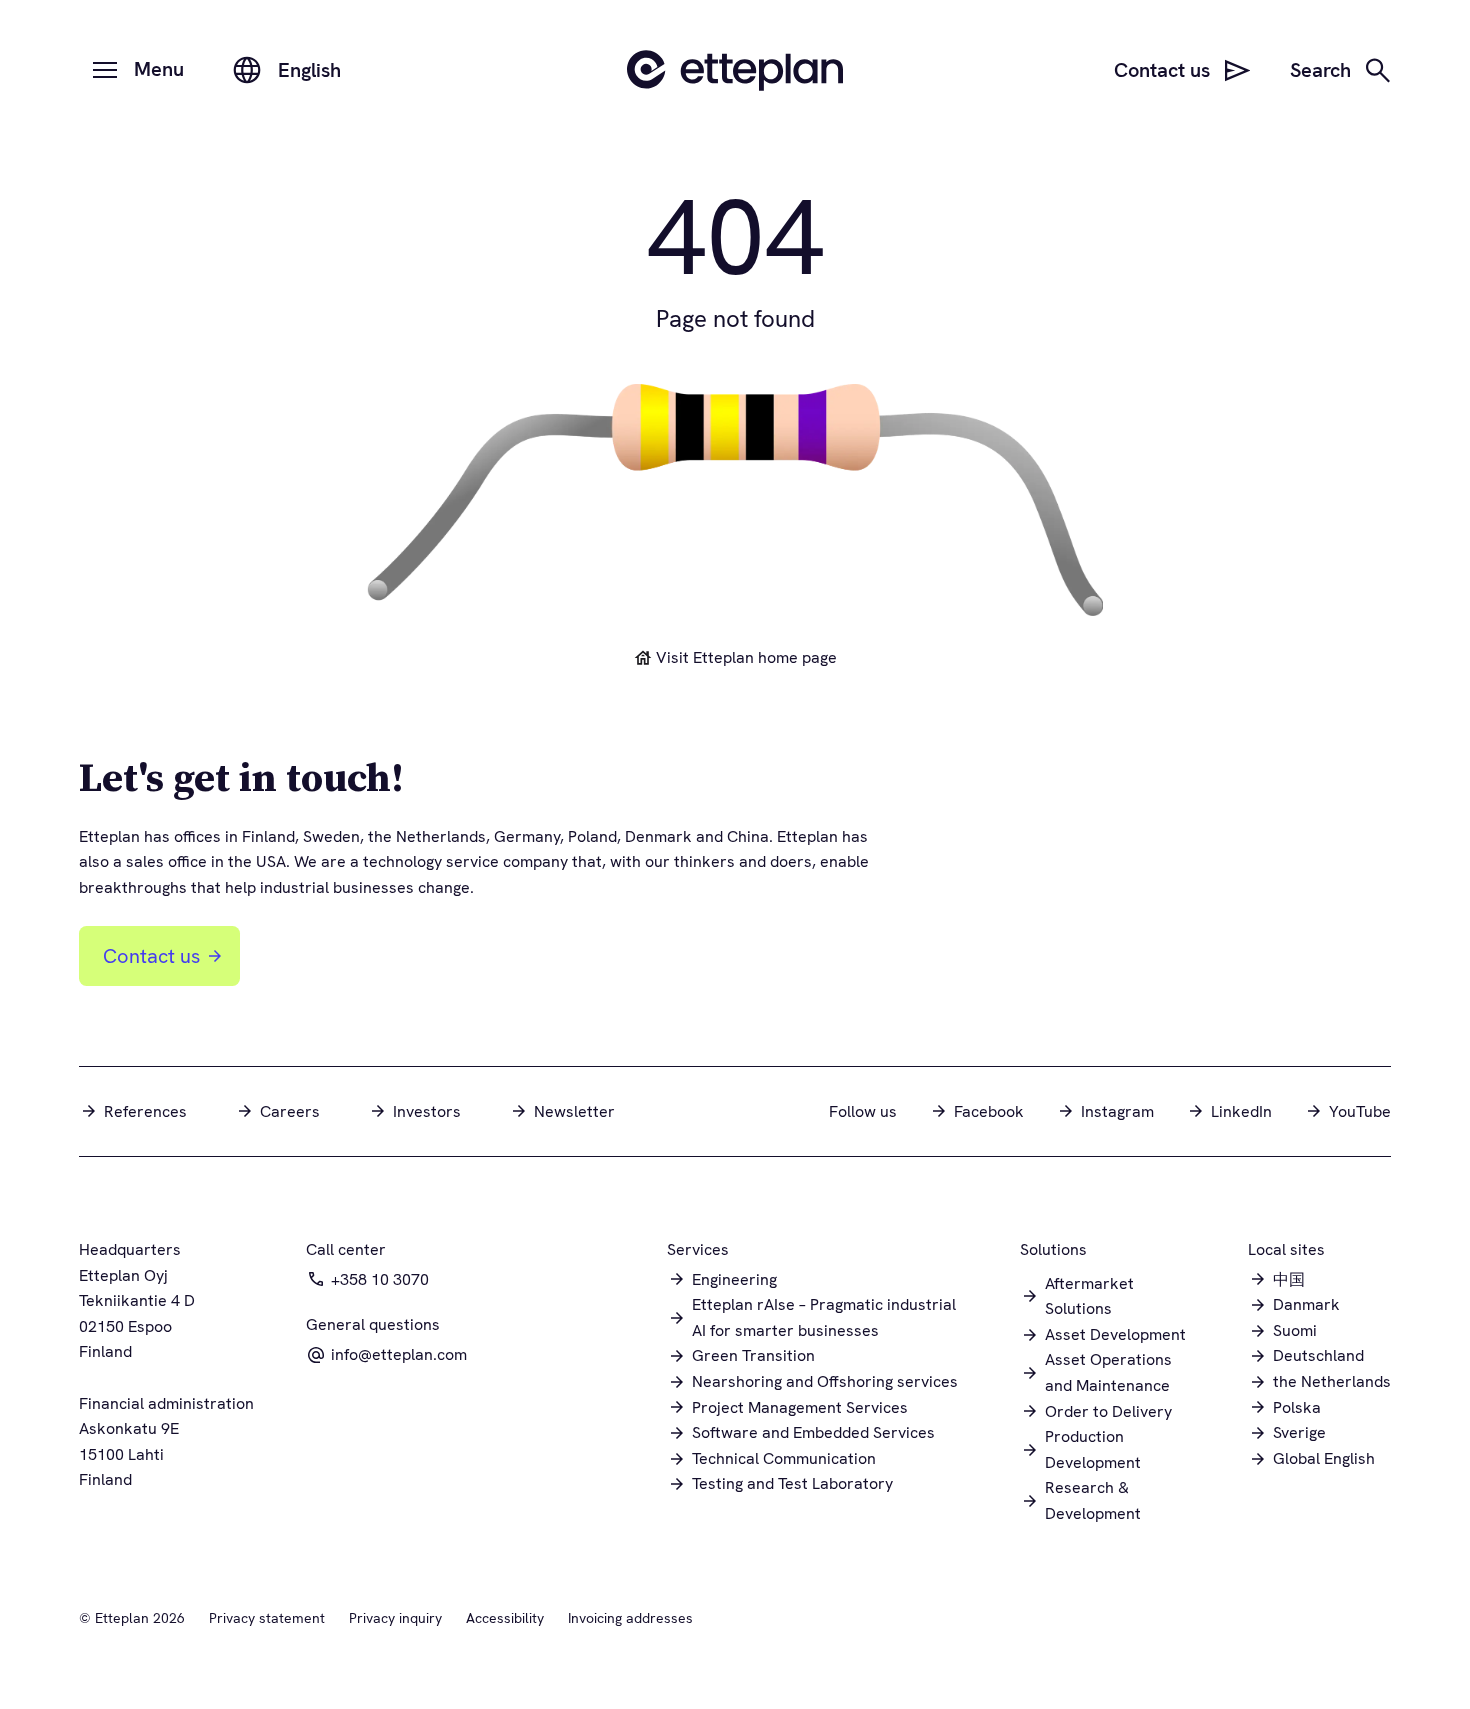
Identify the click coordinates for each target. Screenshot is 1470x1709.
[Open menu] (105, 70)
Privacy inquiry (395, 1618)
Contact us (151, 956)
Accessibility (505, 1618)
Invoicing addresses (630, 1618)
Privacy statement (267, 1618)
